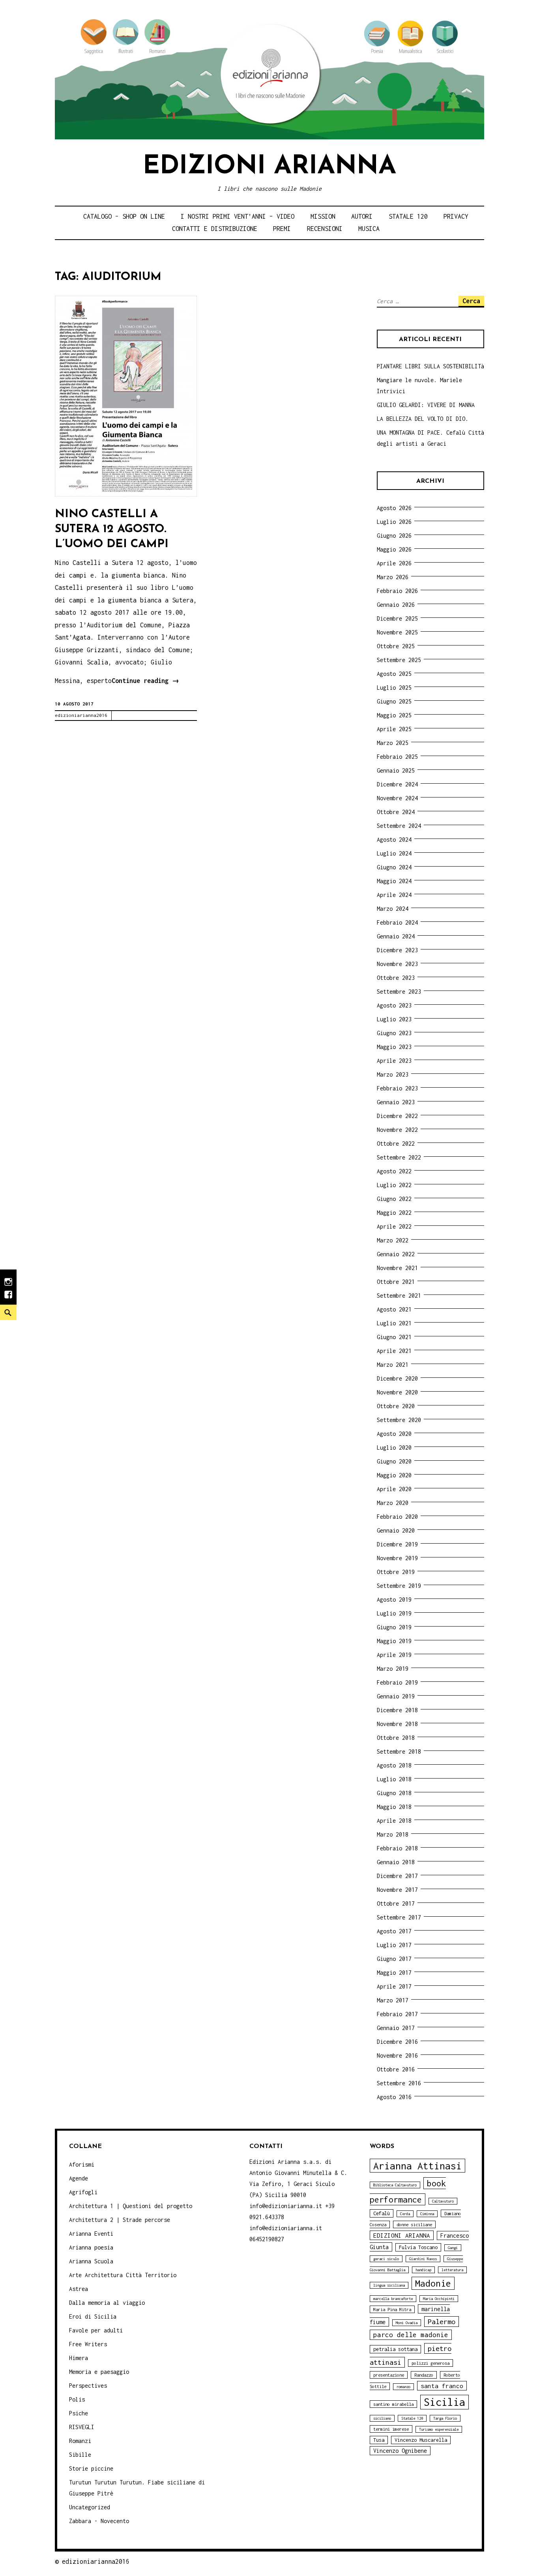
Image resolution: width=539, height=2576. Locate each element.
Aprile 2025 (394, 729)
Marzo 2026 (393, 577)
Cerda (405, 2214)
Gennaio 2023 (396, 1102)
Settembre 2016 (399, 2083)
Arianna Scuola (91, 2261)
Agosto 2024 (394, 840)
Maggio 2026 (394, 549)
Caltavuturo (443, 2201)
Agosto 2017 (394, 1931)
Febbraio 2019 (397, 1682)
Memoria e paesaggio (99, 2372)
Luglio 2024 (394, 853)
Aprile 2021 (394, 1351)
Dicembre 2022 (397, 1116)
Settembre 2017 (399, 1917)
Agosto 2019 (394, 1599)
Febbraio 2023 (397, 1088)
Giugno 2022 (394, 1199)
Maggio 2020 (394, 1475)
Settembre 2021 (399, 1296)
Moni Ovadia (407, 2323)
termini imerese (391, 2429)
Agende (79, 2178)
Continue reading (145, 682)
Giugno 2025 (394, 701)
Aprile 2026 (394, 563)
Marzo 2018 (393, 1834)
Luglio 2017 (394, 1945)
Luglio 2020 (394, 1447)
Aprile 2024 (394, 895)
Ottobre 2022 (396, 1144)
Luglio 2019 (394, 1613)
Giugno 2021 (394, 1337)
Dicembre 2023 (397, 950)
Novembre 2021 (397, 1268)
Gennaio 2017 (396, 2028)
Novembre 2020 (397, 1392)
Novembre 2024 (397, 798)
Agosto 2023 (394, 1005)
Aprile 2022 (394, 1226)
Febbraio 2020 (397, 1517)
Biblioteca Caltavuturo (395, 2185)
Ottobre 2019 (396, 1572)
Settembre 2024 (399, 826)
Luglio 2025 (394, 688)
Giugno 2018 (394, 1793)
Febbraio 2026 (397, 591)
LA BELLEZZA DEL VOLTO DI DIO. (423, 419)
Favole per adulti (96, 2330)
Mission (323, 216)
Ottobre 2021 (396, 1282)
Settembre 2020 (399, 1420)
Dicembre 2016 (397, 2042)
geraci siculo (386, 2259)
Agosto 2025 (394, 674)
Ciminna (427, 2214)
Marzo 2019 (393, 1669)
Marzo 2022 (393, 1240)
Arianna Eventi (91, 2234)
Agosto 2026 (394, 508)
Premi (282, 229)
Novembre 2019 (397, 1558)
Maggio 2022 (394, 1213)
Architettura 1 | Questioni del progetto (131, 2206)
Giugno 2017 (394, 1959)
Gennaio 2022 (396, 1254)
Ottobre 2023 (396, 978)
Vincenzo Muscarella (421, 2440)
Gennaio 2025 (396, 770)
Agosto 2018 (394, 1765)
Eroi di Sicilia (93, 2316)
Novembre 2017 (397, 1890)
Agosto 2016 (394, 2097)
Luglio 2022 (394, 1185)
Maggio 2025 (394, 715)
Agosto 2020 (394, 1434)
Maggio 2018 (394, 1807)
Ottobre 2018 (396, 1738)
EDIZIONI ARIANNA (402, 2235)
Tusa (379, 2440)
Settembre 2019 (399, 1586)
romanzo (403, 2387)
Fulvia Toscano (418, 2247)
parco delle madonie (411, 2335)
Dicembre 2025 (397, 618)
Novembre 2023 (397, 964)
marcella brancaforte (393, 2299)
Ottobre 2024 (396, 812)
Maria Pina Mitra (392, 2309)
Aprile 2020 (394, 1489)
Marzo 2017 (393, 2000)
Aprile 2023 (394, 1061)
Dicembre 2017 (397, 1876)
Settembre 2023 (399, 992)
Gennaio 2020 (396, 1530)
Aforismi (82, 2164)
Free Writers (88, 2344)
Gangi (453, 2248)
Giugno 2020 (394, 1461)
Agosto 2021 (394, 1309)
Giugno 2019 (394, 1627)
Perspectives (88, 2386)
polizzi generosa (430, 2363)
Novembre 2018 (397, 1724)
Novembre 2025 (397, 632)
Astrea (79, 2289)
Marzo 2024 (393, 909)
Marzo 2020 (393, 1503)
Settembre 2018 (399, 1751)
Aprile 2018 (394, 1821)
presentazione (389, 2375)
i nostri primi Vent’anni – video (238, 216)
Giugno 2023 (394, 1033)
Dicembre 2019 (397, 1544)
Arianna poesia (91, 2247)
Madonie (433, 2283)
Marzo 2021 (393, 1365)
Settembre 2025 (399, 660)
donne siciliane (414, 2224)
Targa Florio (445, 2418)
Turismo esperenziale (439, 2429)
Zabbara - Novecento (99, 2521)
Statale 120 (408, 216)
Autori (362, 216)
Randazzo (424, 2375)
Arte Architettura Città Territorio (123, 2275)
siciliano (382, 2418)
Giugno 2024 (394, 867)
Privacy (456, 216)
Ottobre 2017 (396, 1903)
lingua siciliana (389, 2285)
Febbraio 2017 (397, 2014)
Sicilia (444, 2402)
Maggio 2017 (394, 1973)
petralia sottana (395, 2349)
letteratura (452, 2270)
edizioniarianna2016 (81, 715)
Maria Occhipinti (439, 2299)
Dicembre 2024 (397, 784)
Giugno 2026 (394, 536)
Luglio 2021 (394, 1323)
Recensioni (325, 229)
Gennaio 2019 (396, 1696)
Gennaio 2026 (396, 605)
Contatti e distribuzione (215, 229)
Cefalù (382, 2213)
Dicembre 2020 (397, 1378)
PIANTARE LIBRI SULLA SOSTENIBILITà (430, 366)
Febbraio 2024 (397, 922)
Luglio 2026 (394, 522)
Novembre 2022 (397, 1130)
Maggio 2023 (394, 1047)
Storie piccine (91, 2468)
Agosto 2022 (394, 1171)
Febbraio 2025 (397, 757)
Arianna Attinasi (417, 2166)
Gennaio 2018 (396, 1862)
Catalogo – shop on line (124, 216)
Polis (77, 2399)
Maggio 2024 (394, 881)
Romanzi (80, 2441)
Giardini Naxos (423, 2259)
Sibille (80, 2455)
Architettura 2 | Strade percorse (120, 2220)
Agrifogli (83, 2192)
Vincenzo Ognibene (400, 2451)
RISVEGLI (82, 2427)
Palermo (442, 2322)
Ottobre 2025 (396, 646)
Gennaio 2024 (396, 936)
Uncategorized (90, 2507)
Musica (369, 229)
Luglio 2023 (394, 1019)
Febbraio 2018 (397, 1848)
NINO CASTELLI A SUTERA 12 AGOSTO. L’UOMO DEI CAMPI (112, 529)
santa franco (442, 2386)
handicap (423, 2270)
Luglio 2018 (394, 1779)
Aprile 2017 (394, 1986)
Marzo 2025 (393, 743)
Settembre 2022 (399, 1157)
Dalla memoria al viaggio (107, 2303)
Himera (79, 2358)
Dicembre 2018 (397, 1710)
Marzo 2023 (393, 1074)
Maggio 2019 (394, 1641)
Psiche (79, 2413)
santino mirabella (393, 2404)
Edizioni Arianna (269, 167)
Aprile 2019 (394, 1655)
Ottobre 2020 (396, 1406)
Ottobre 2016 (396, 2069)
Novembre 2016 (397, 2055)
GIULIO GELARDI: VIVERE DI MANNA (426, 405)
